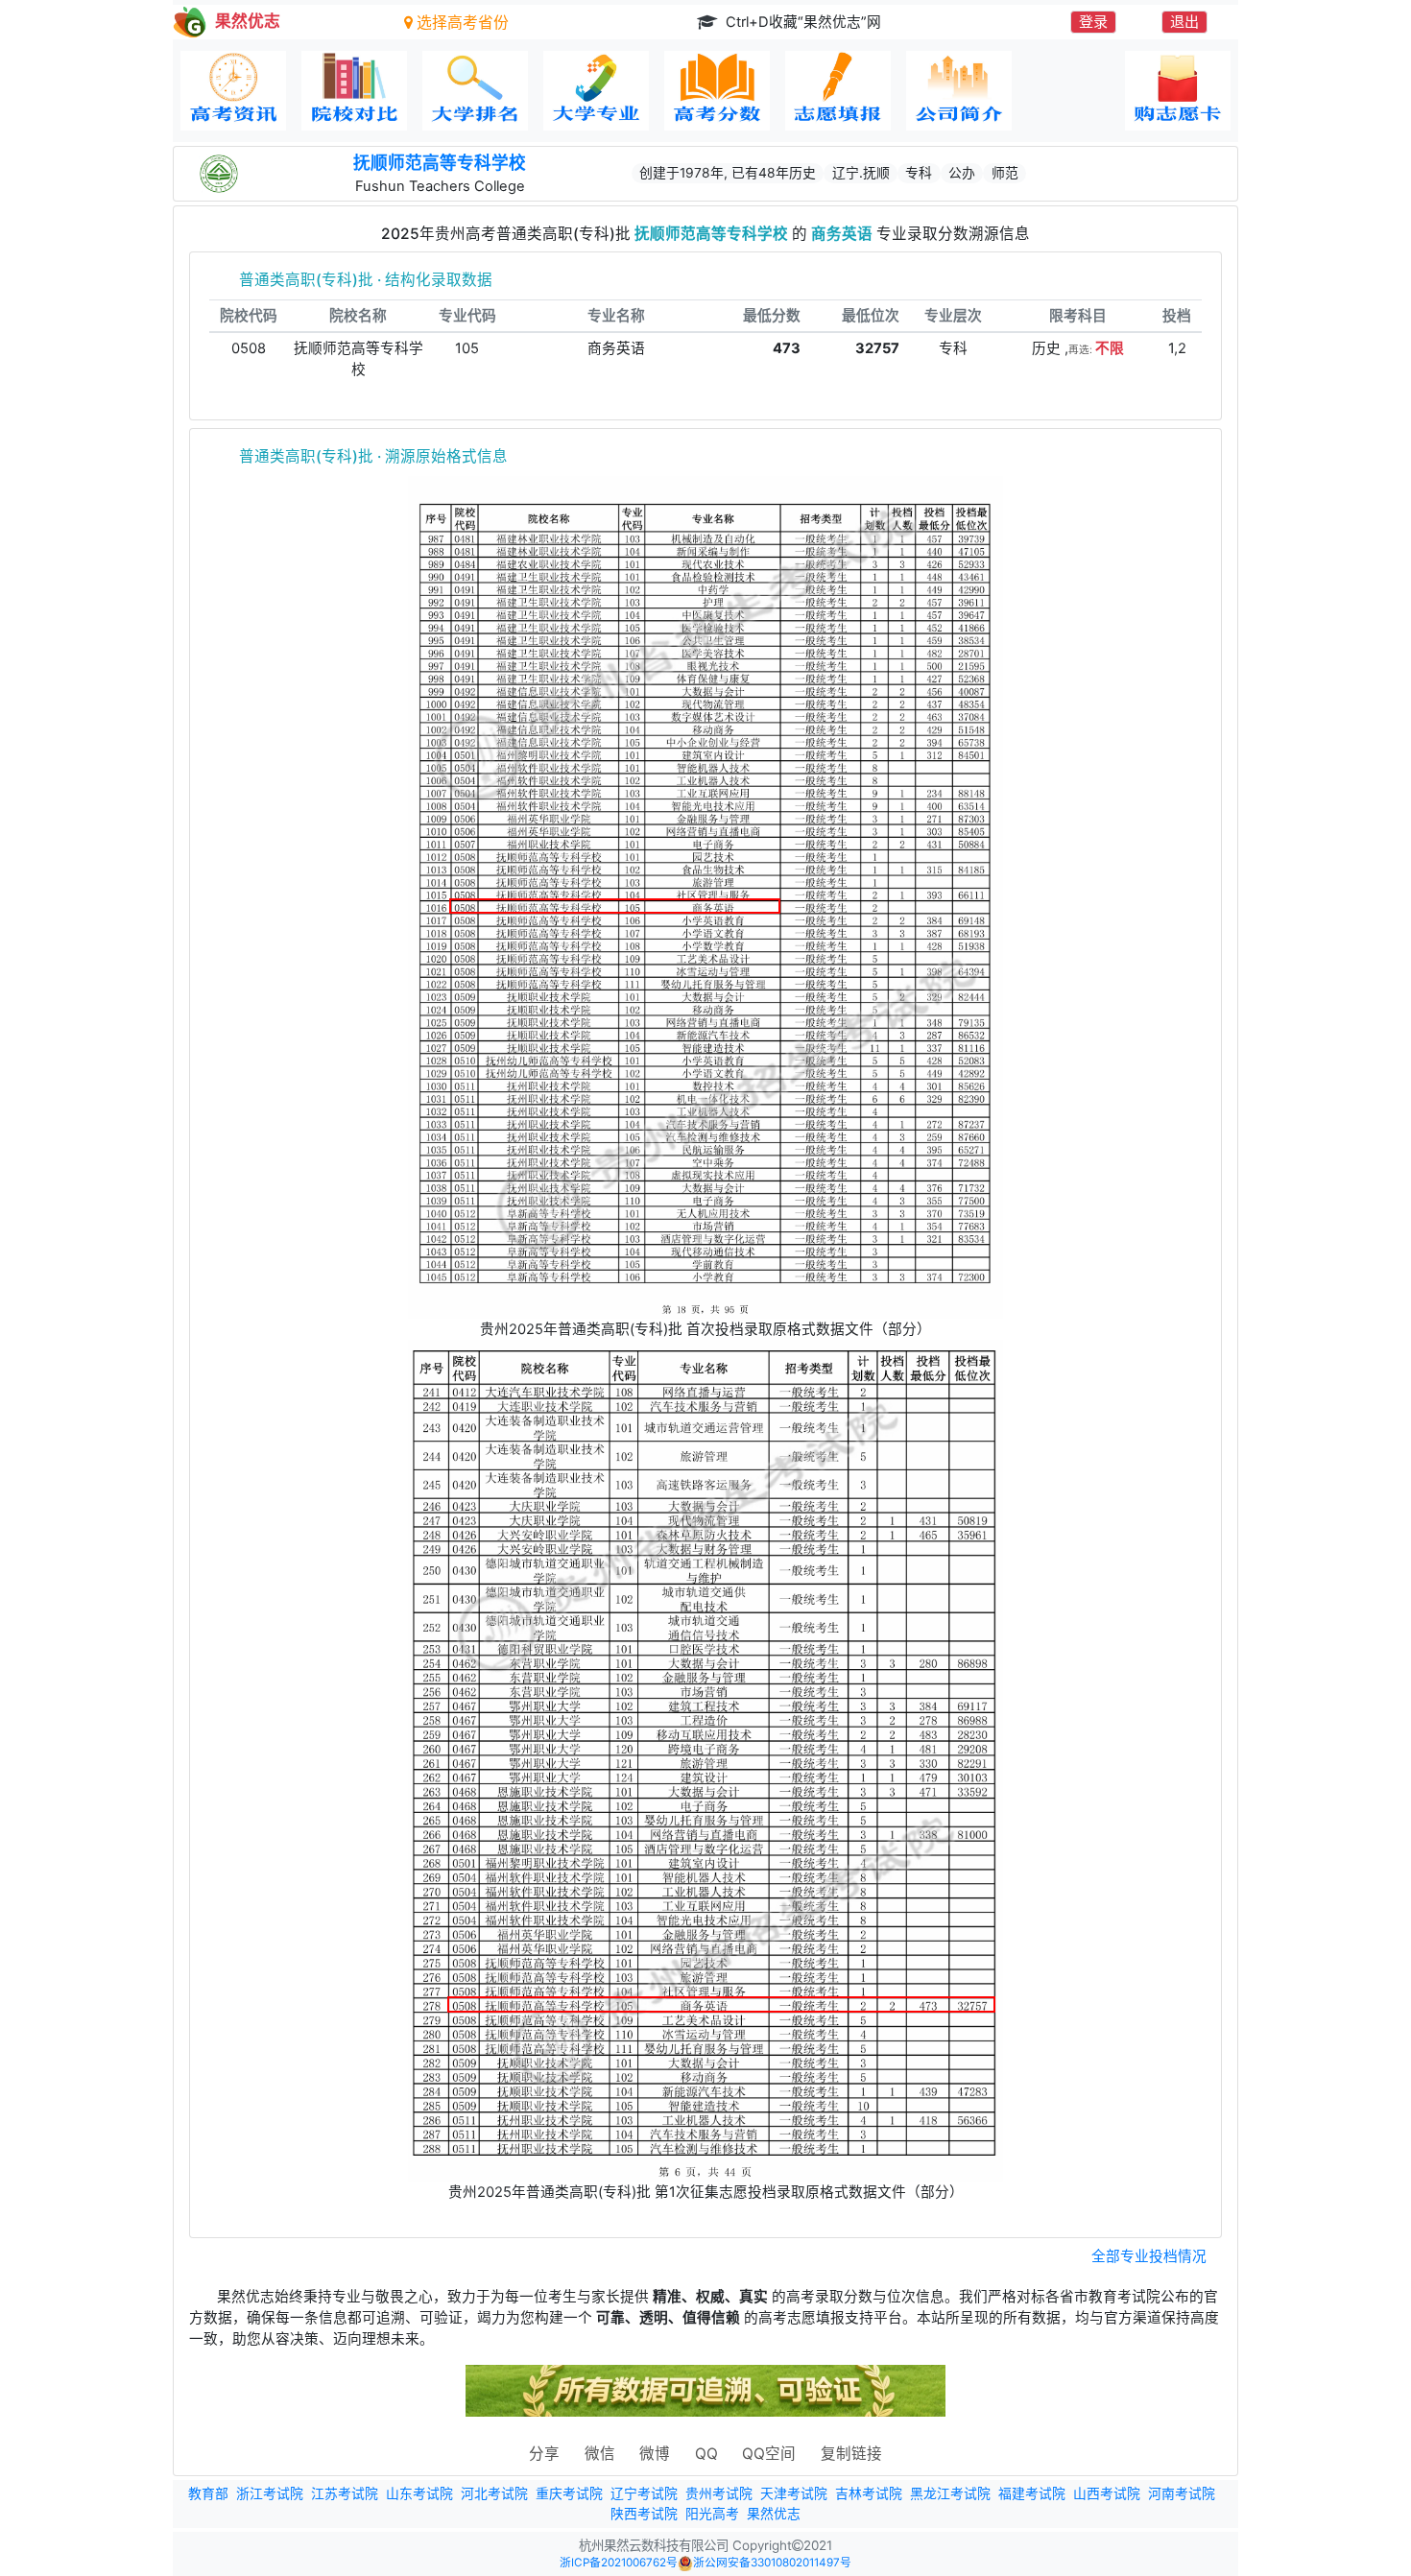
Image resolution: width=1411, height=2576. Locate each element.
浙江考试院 (270, 2493)
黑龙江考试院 (950, 2493)
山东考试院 (419, 2493)
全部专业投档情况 (1149, 2256)
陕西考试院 (644, 2514)
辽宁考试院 (644, 2493)
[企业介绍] (959, 91)
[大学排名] (475, 91)
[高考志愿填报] (838, 91)
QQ (706, 2454)
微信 (600, 2454)
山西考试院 (1107, 2493)
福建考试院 (1032, 2493)
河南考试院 (1182, 2493)
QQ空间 (769, 2454)
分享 (544, 2454)
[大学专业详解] (596, 91)
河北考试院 (494, 2493)
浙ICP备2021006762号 (619, 2563)
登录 (1093, 22)
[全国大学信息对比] (354, 91)
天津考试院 (794, 2493)
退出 (1184, 22)
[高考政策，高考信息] (233, 91)
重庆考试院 (569, 2493)
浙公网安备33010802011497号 (772, 2563)
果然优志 (774, 2514)
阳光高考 (712, 2514)
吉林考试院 (869, 2493)
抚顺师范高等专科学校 (440, 163)
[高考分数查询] (717, 91)
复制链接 (851, 2454)
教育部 (208, 2493)
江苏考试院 (345, 2493)
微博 (655, 2454)
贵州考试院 (719, 2493)
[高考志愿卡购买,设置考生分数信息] (1178, 91)
